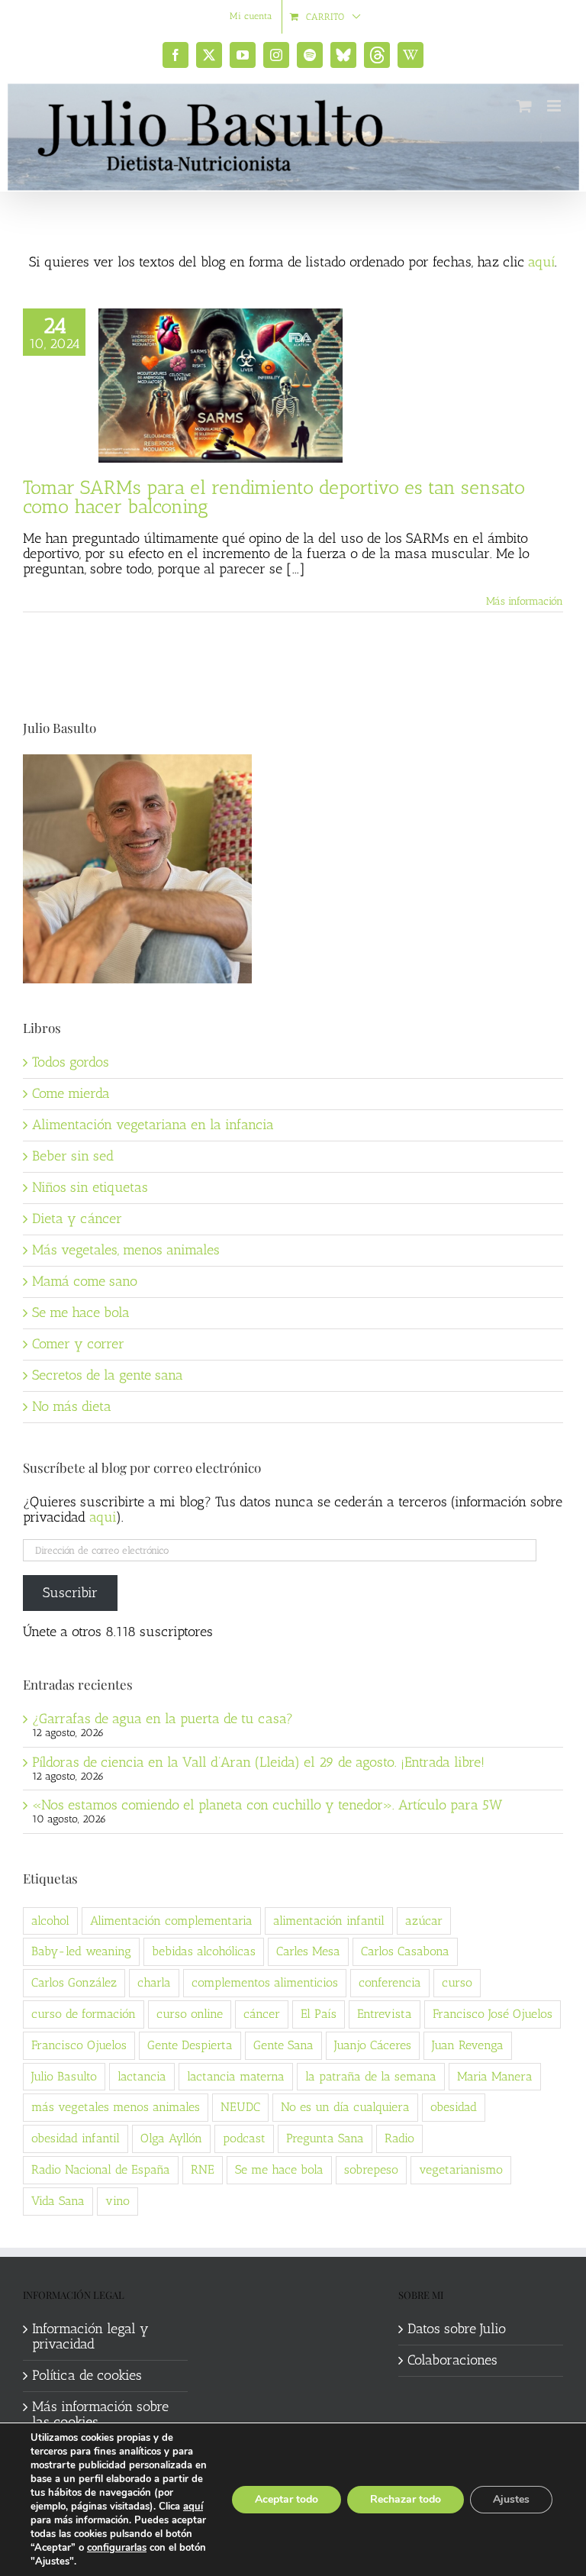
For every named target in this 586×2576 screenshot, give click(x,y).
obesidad (454, 2107)
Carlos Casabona (405, 1951)
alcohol (50, 1921)
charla (154, 1982)
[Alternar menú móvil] (555, 106)
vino (118, 2201)
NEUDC (240, 2107)
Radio (399, 2138)
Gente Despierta (190, 2045)
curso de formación (84, 2014)
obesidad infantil (76, 2138)
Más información (525, 601)
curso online (190, 2014)
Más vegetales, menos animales (126, 1250)
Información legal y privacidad (90, 2337)
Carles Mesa (308, 1951)
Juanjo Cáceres (373, 2045)
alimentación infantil (329, 1921)
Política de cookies (87, 2376)
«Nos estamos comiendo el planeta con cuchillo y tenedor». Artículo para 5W (267, 1805)
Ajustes (511, 2499)
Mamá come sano (85, 1281)
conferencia (390, 1982)
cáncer (262, 2014)
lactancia (142, 2076)
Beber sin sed (73, 1156)
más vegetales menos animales (116, 2107)
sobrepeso (371, 2169)
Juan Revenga (468, 2045)
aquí (541, 262)
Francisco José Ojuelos (493, 2014)
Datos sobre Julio (457, 2329)
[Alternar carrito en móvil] (524, 106)
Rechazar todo (406, 2499)
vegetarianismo (461, 2169)
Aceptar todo (287, 2499)
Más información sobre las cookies (100, 2415)
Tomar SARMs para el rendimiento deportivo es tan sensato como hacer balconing (274, 497)
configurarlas (117, 2548)
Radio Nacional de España (101, 2169)
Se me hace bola (81, 1312)
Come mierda (71, 1093)
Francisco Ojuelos (79, 2045)
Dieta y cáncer (77, 1219)
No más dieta (72, 1406)
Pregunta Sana (325, 2138)
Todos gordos (71, 1062)
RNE (203, 2169)
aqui (103, 1517)
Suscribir (70, 1593)
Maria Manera (495, 2076)
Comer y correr (78, 1344)
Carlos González (74, 1982)
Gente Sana (283, 2045)
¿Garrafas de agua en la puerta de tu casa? (163, 1719)
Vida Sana (58, 2201)
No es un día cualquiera (345, 2107)
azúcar (424, 1921)
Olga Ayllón (171, 2138)
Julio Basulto (64, 2076)
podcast (244, 2138)
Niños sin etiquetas (90, 1187)
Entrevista (385, 2014)
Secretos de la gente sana (108, 1375)
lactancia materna (236, 2076)
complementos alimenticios (265, 1982)
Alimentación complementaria (171, 1921)
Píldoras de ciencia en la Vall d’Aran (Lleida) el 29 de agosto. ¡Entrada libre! (258, 1762)
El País (319, 2014)
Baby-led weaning (81, 1951)
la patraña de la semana (371, 2076)
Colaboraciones (452, 2361)
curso (457, 1982)
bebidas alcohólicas (204, 1951)
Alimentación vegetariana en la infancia (153, 1125)
